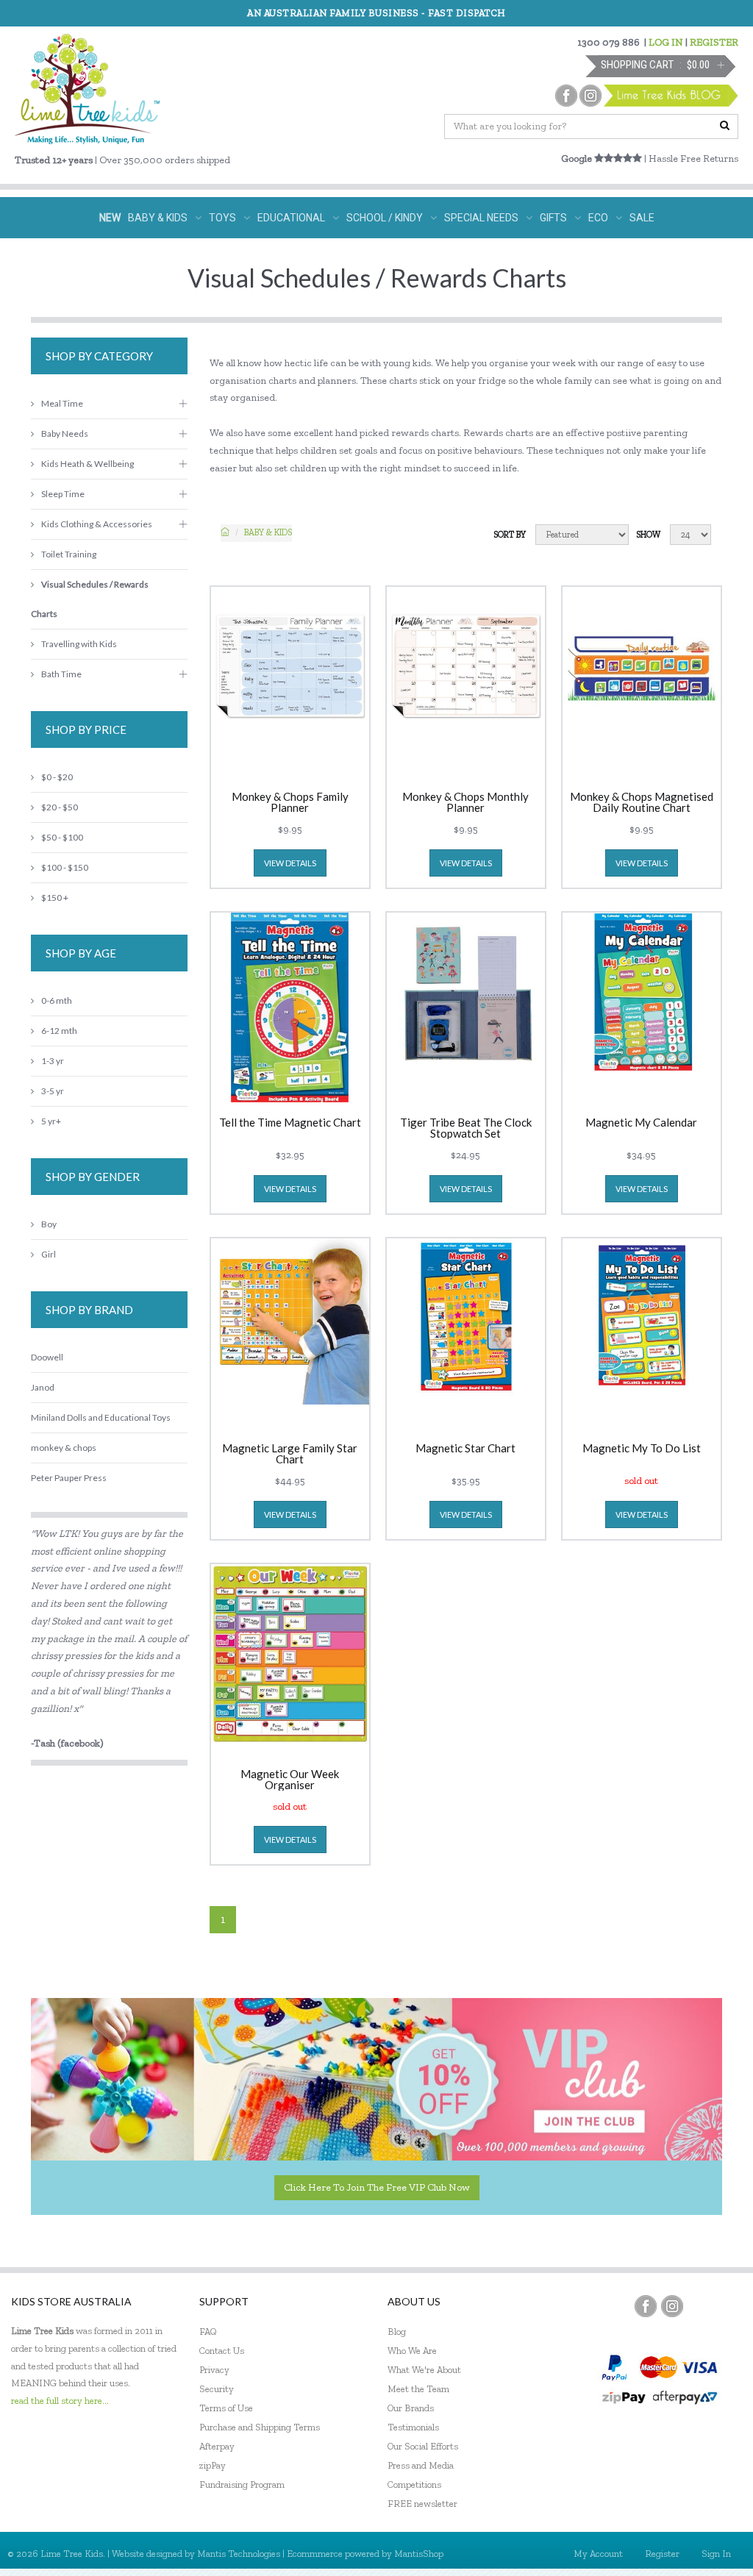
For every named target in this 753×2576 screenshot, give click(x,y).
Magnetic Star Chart (465, 1449)
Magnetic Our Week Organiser (290, 1780)
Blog (397, 2331)
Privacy (214, 2370)
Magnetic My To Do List (642, 1449)
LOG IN (666, 42)
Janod (43, 1387)
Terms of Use (226, 2408)
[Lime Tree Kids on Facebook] (646, 2306)
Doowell (47, 1357)
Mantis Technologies (239, 2554)
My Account (598, 2554)
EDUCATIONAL (291, 218)
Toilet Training (69, 554)
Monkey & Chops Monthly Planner (465, 802)
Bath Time (61, 674)
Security (217, 2389)
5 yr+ (51, 1121)
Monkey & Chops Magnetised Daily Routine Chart (642, 802)
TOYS (222, 218)
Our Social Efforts (423, 2446)
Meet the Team (418, 2389)
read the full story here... (60, 2401)
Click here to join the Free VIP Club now (377, 2187)
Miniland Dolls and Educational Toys (101, 1417)
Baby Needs (65, 434)
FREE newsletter (422, 2504)
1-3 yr (53, 1061)
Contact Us (222, 2351)
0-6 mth (57, 1000)
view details (290, 863)
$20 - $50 (60, 807)
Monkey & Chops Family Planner (290, 802)
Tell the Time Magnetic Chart (290, 1123)
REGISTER (714, 42)
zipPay (213, 2465)
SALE (642, 218)
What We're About (424, 2370)
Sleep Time (63, 494)
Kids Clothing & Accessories (97, 524)
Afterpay (217, 2446)
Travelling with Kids (79, 644)
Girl (49, 1254)
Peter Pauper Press (69, 1478)
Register (662, 2554)
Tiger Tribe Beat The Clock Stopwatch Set (466, 1128)
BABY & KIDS (158, 218)
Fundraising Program (242, 2484)
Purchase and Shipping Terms (260, 2427)
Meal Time (62, 403)
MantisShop (419, 2554)
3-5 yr (53, 1091)
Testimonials (413, 2427)
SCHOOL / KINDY (385, 218)
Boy (49, 1224)
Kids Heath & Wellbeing (88, 464)
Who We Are (412, 2351)
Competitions (414, 2484)
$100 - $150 (65, 867)
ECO (598, 218)
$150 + (55, 898)
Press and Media (421, 2465)
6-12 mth (59, 1031)
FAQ (208, 2331)
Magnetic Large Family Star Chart (290, 1454)
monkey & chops (64, 1448)
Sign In (716, 2554)
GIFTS (553, 218)
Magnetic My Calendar (641, 1123)
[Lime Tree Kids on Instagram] (672, 2306)
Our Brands (411, 2408)
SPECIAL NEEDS (481, 218)
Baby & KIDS (268, 532)
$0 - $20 (57, 777)
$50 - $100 (62, 837)
